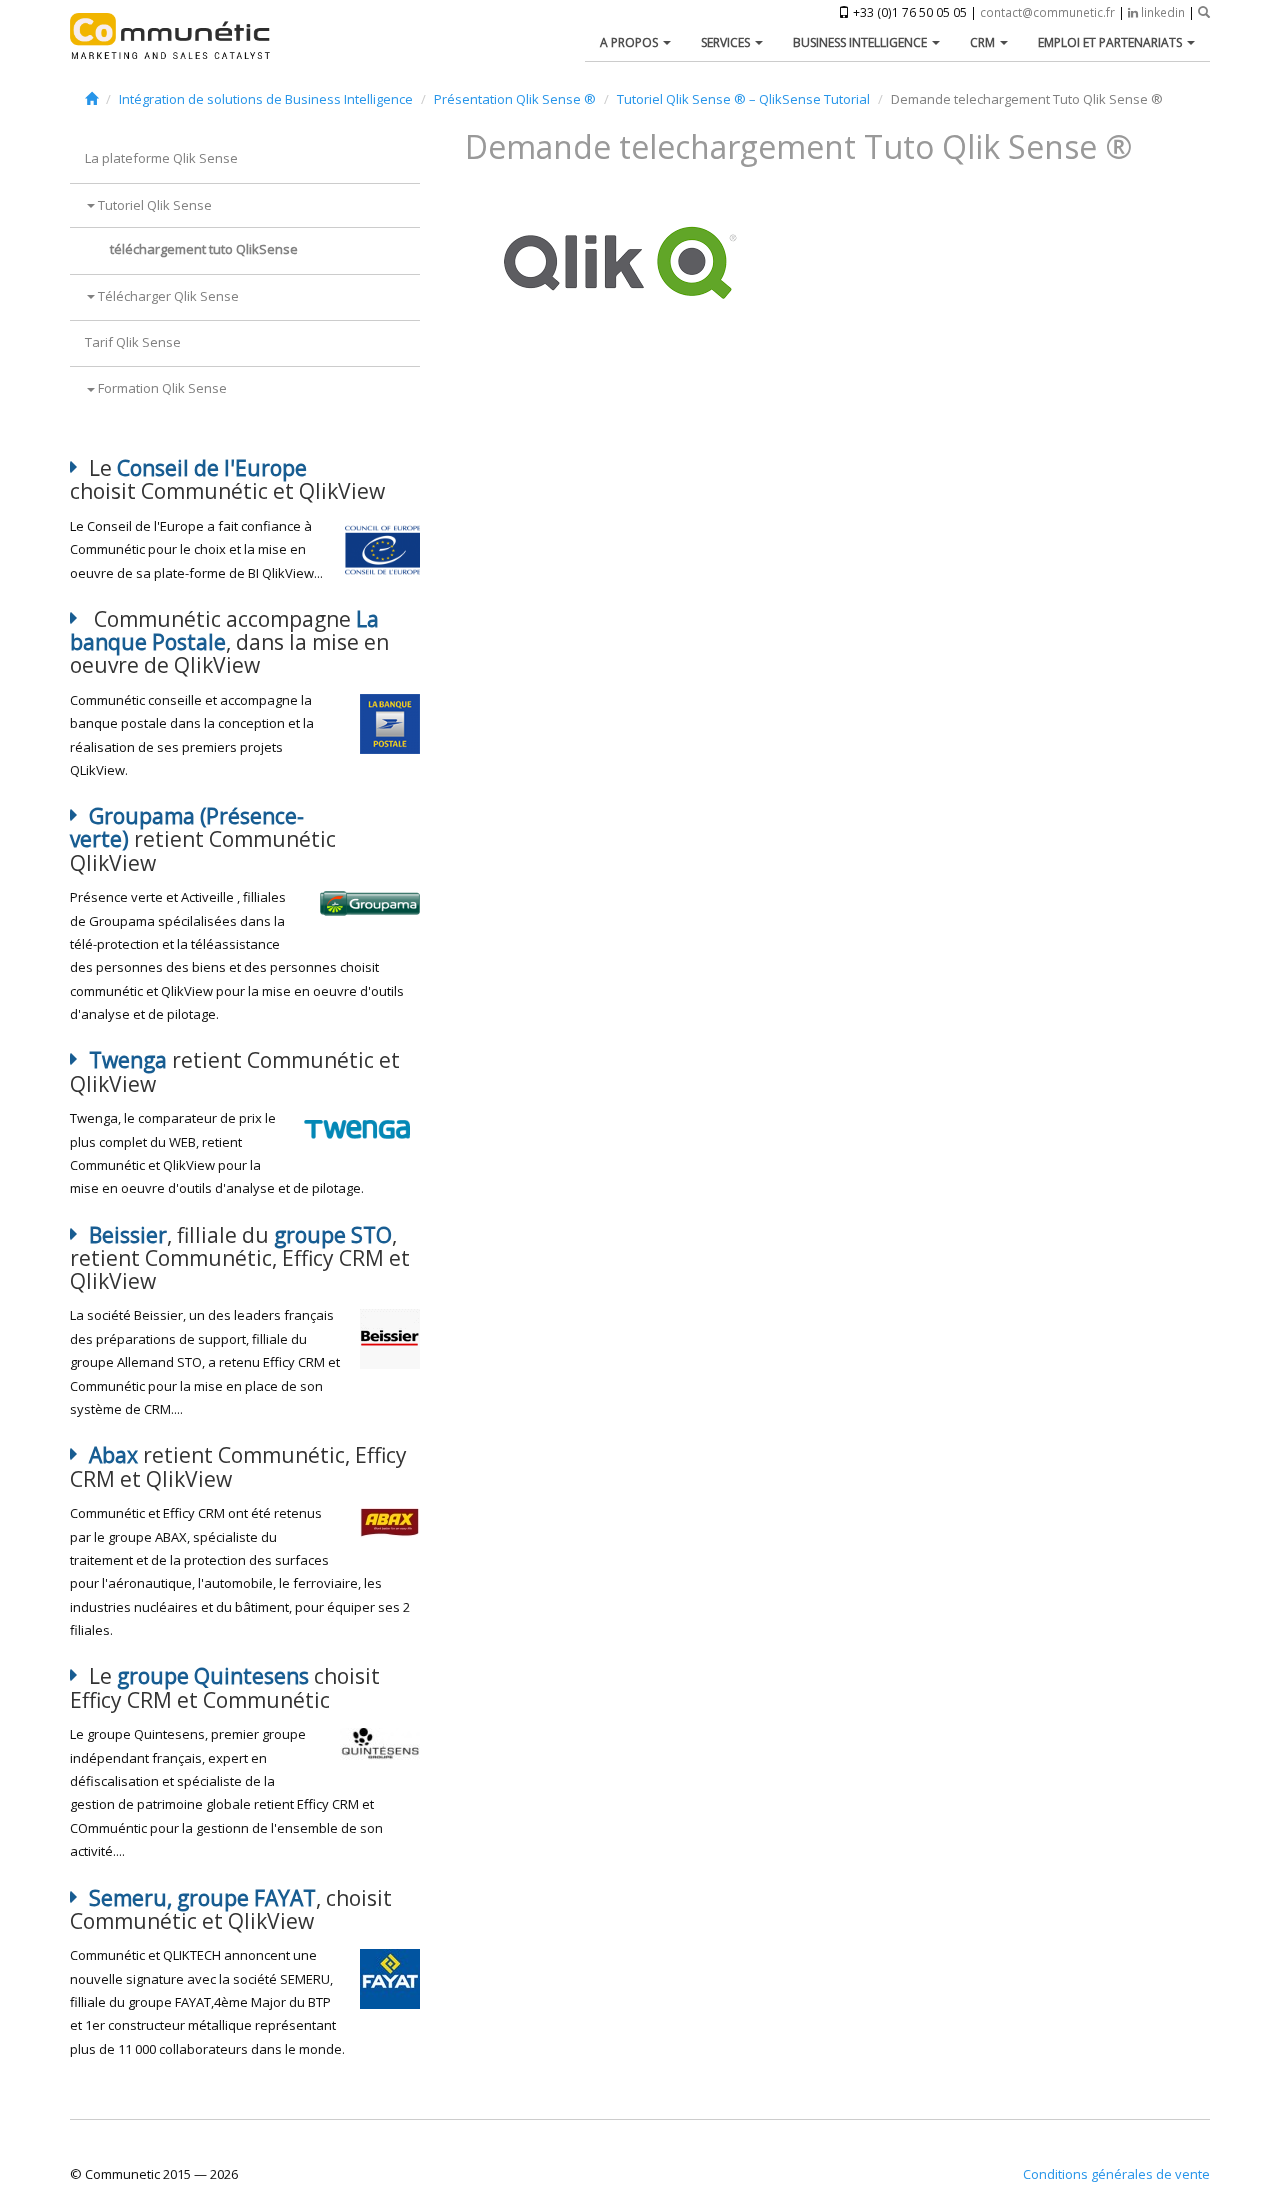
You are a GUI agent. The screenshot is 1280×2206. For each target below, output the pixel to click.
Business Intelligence (861, 42)
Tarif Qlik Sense (133, 342)
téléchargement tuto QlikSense (204, 249)
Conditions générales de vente (1116, 2174)
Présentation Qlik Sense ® (515, 99)
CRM (984, 42)
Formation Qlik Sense (161, 388)
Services (727, 42)
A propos (630, 42)
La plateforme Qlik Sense (161, 158)
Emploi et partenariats (1111, 42)
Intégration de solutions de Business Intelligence (266, 99)
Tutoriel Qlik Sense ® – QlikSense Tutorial (743, 99)
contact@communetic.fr (1047, 12)
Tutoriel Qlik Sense (153, 205)
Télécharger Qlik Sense (167, 296)
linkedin (1161, 12)
